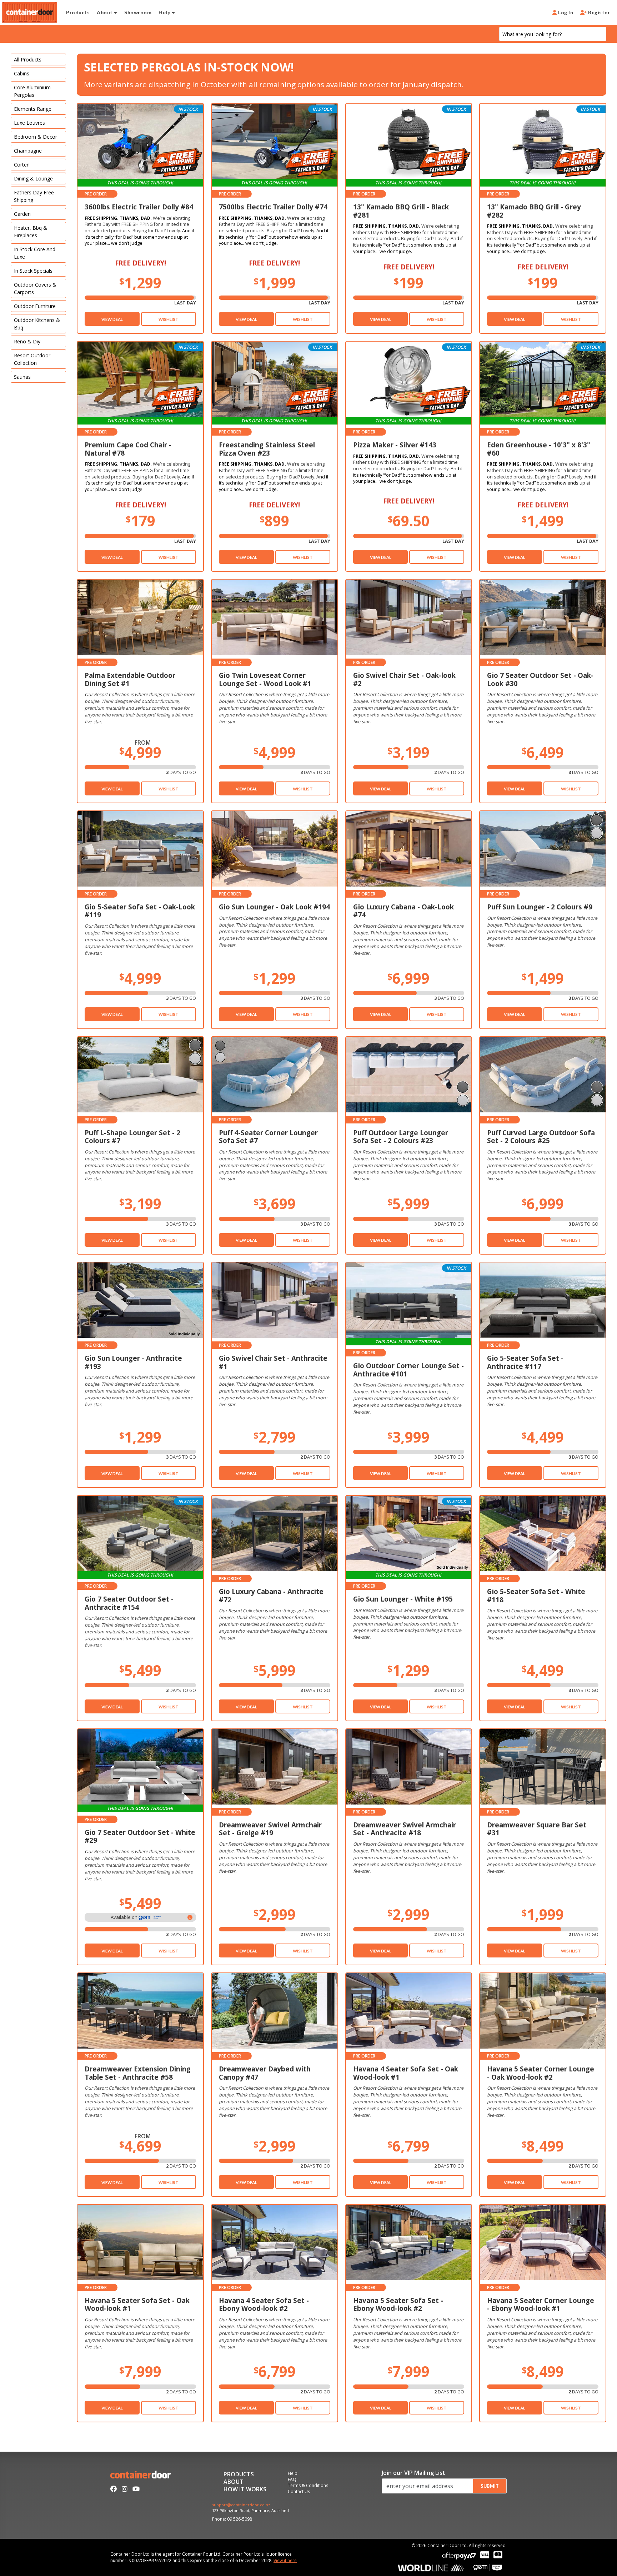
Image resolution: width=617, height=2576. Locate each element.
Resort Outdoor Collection (32, 359)
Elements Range (33, 109)
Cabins (22, 73)
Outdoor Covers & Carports (35, 288)
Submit (490, 2486)
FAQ (292, 2480)
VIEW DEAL (112, 319)
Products (78, 12)
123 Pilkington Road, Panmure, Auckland (250, 2511)
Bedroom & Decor (36, 137)
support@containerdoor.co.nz (241, 2505)
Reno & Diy (27, 341)
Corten (22, 165)
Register (598, 12)
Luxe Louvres (29, 123)
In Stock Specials (33, 271)
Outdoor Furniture (35, 306)
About (105, 12)
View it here (285, 2560)
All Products (28, 59)
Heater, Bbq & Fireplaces (31, 232)
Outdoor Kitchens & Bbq (37, 324)
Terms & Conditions (308, 2486)
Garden (22, 214)
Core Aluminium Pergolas (32, 91)
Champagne (28, 151)
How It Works (245, 2490)
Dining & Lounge (33, 178)
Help (165, 12)
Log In (565, 12)
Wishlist (169, 319)
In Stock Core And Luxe (35, 253)
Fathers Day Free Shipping (34, 196)
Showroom (138, 12)
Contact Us (299, 2492)
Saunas (22, 377)
